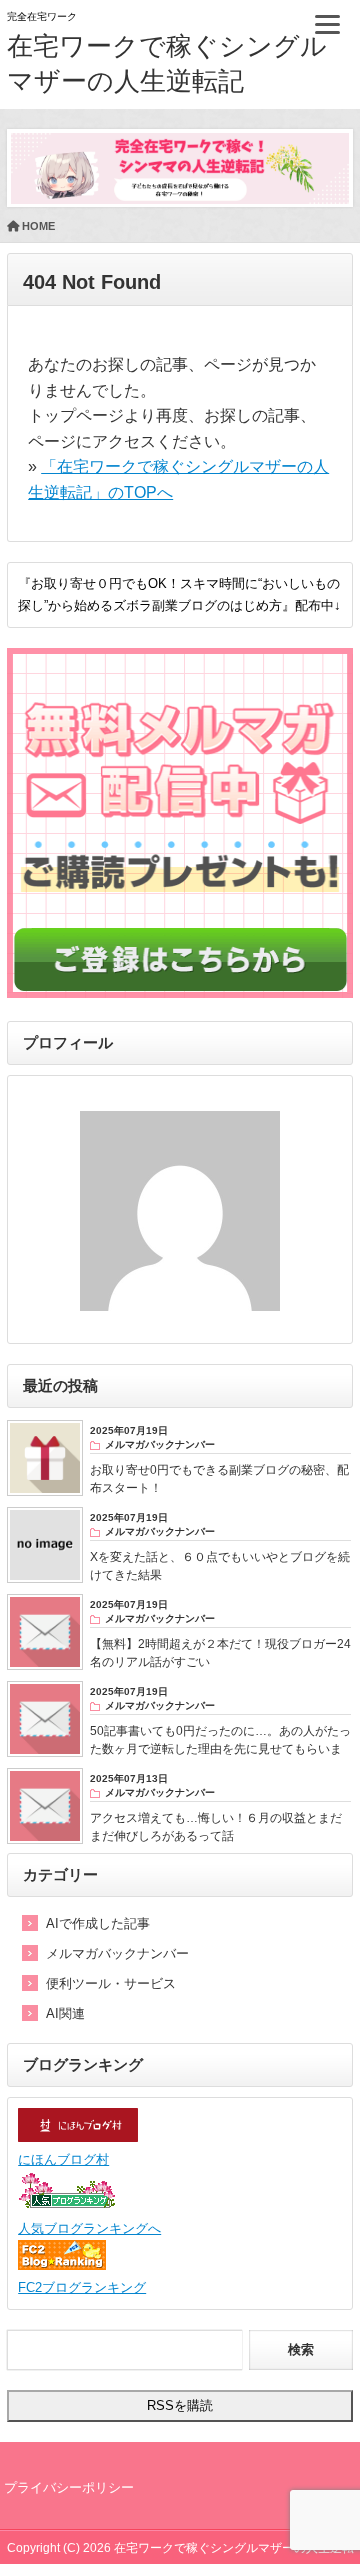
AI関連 (65, 2013)
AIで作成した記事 (98, 1923)
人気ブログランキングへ (89, 2228)
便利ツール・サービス (111, 1983)
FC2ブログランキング (82, 2287)
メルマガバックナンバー (117, 1953)
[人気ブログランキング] (68, 2206)
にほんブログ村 (63, 2159)
